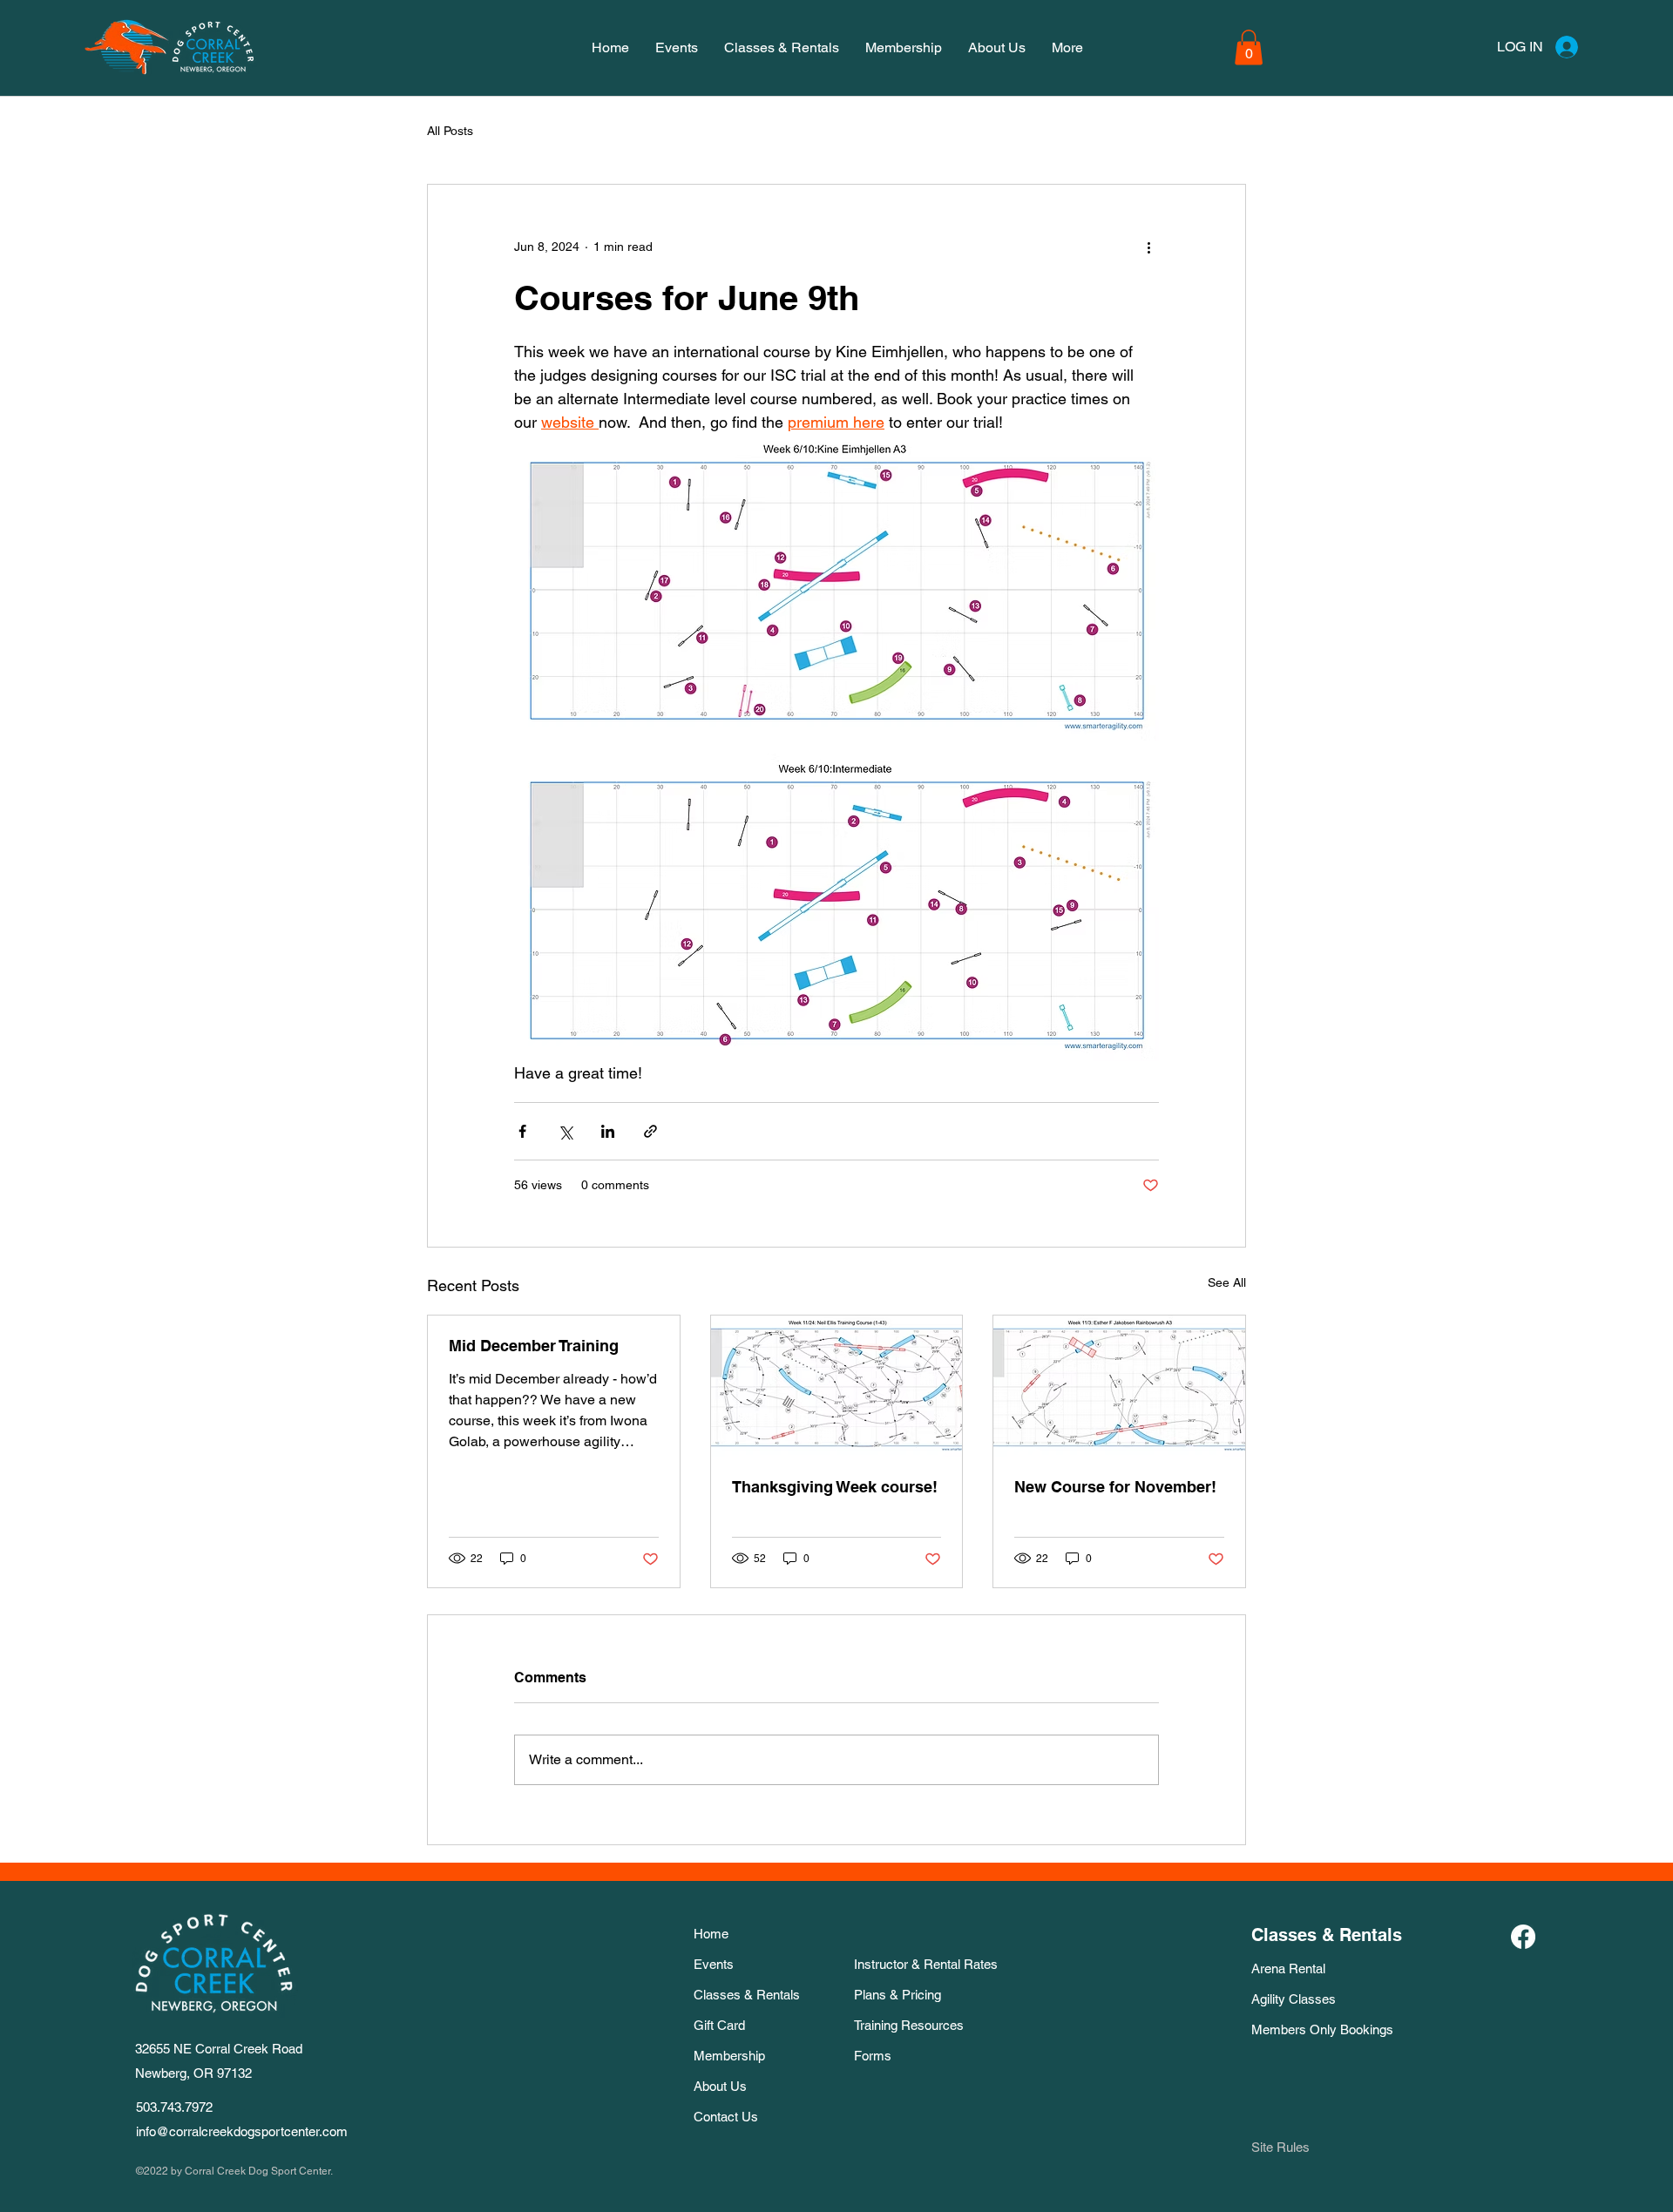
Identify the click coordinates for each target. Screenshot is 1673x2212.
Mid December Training (534, 1346)
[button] (1249, 47)
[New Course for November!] (1119, 1386)
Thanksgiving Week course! (835, 1487)
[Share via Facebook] (522, 1131)
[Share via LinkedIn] (608, 1131)
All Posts (450, 131)
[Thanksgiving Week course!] (837, 1386)
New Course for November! (1115, 1487)
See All (1227, 1282)
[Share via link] (650, 1131)
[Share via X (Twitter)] (565, 1131)
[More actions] (1148, 247)
